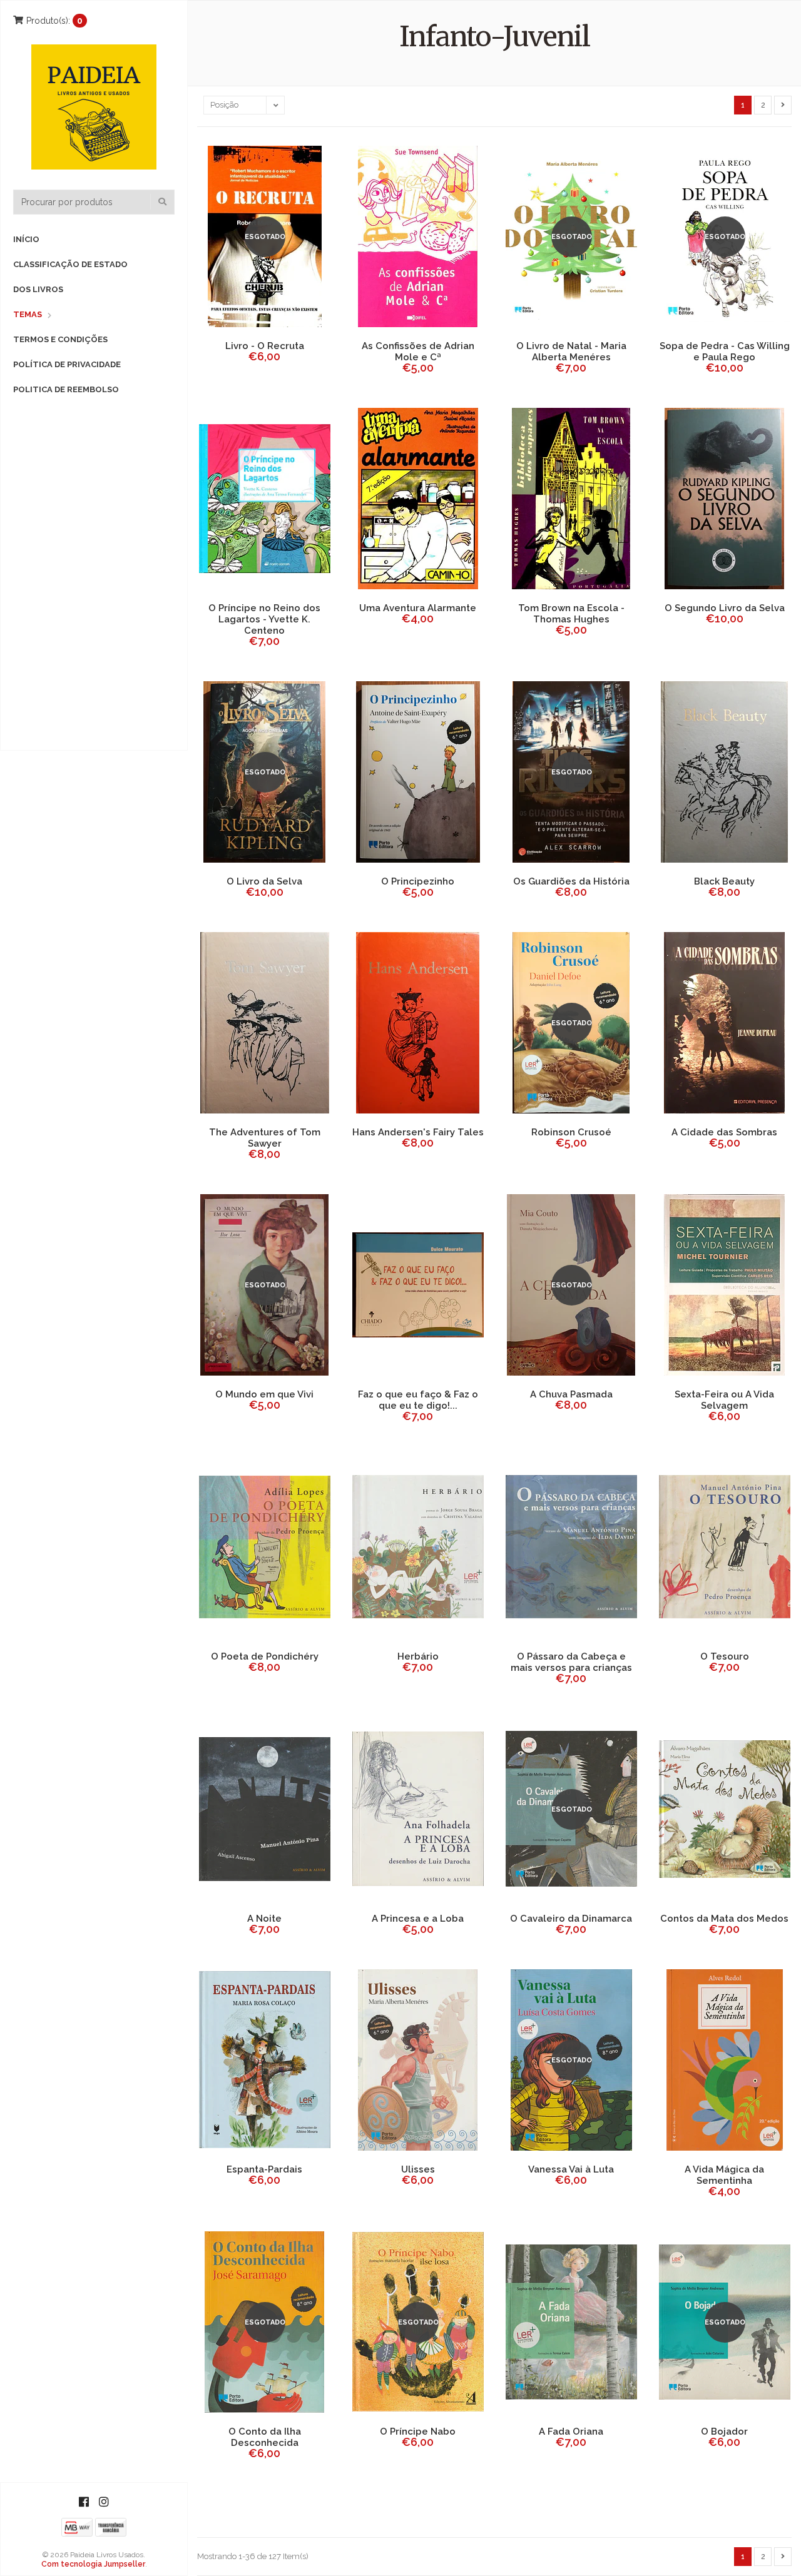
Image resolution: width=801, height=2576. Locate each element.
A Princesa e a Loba (418, 1919)
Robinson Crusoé (571, 1132)
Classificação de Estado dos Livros (70, 277)
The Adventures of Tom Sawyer (265, 1138)
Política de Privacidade (67, 364)
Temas (28, 314)
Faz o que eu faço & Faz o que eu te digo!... (418, 1400)
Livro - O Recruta (265, 346)
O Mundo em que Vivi (264, 1394)
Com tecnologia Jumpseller (93, 2564)
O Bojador (724, 2431)
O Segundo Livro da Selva (725, 608)
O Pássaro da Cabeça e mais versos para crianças (571, 1662)
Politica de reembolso (66, 389)
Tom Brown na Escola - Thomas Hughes (571, 614)
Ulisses (418, 2169)
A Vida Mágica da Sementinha (724, 2175)
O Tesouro (725, 1656)
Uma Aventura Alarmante (418, 608)
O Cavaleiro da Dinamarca (571, 1919)
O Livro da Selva (264, 881)
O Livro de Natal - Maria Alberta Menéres (571, 352)
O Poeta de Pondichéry (265, 1656)
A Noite (264, 1919)
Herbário (418, 1656)
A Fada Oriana (571, 2431)
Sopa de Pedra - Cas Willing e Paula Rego (725, 352)
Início (26, 239)
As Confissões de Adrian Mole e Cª (418, 352)
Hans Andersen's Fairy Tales (418, 1132)
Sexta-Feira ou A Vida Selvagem (724, 1400)
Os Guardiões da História (571, 881)
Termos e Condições (60, 339)
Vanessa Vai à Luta (571, 2169)
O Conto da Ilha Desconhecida (265, 2437)
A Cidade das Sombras (724, 1132)
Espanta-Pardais (264, 2169)
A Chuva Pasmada (571, 1394)
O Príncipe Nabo (418, 2431)
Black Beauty (724, 881)
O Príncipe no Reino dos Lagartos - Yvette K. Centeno (264, 619)
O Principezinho (418, 881)
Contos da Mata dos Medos (724, 1919)
